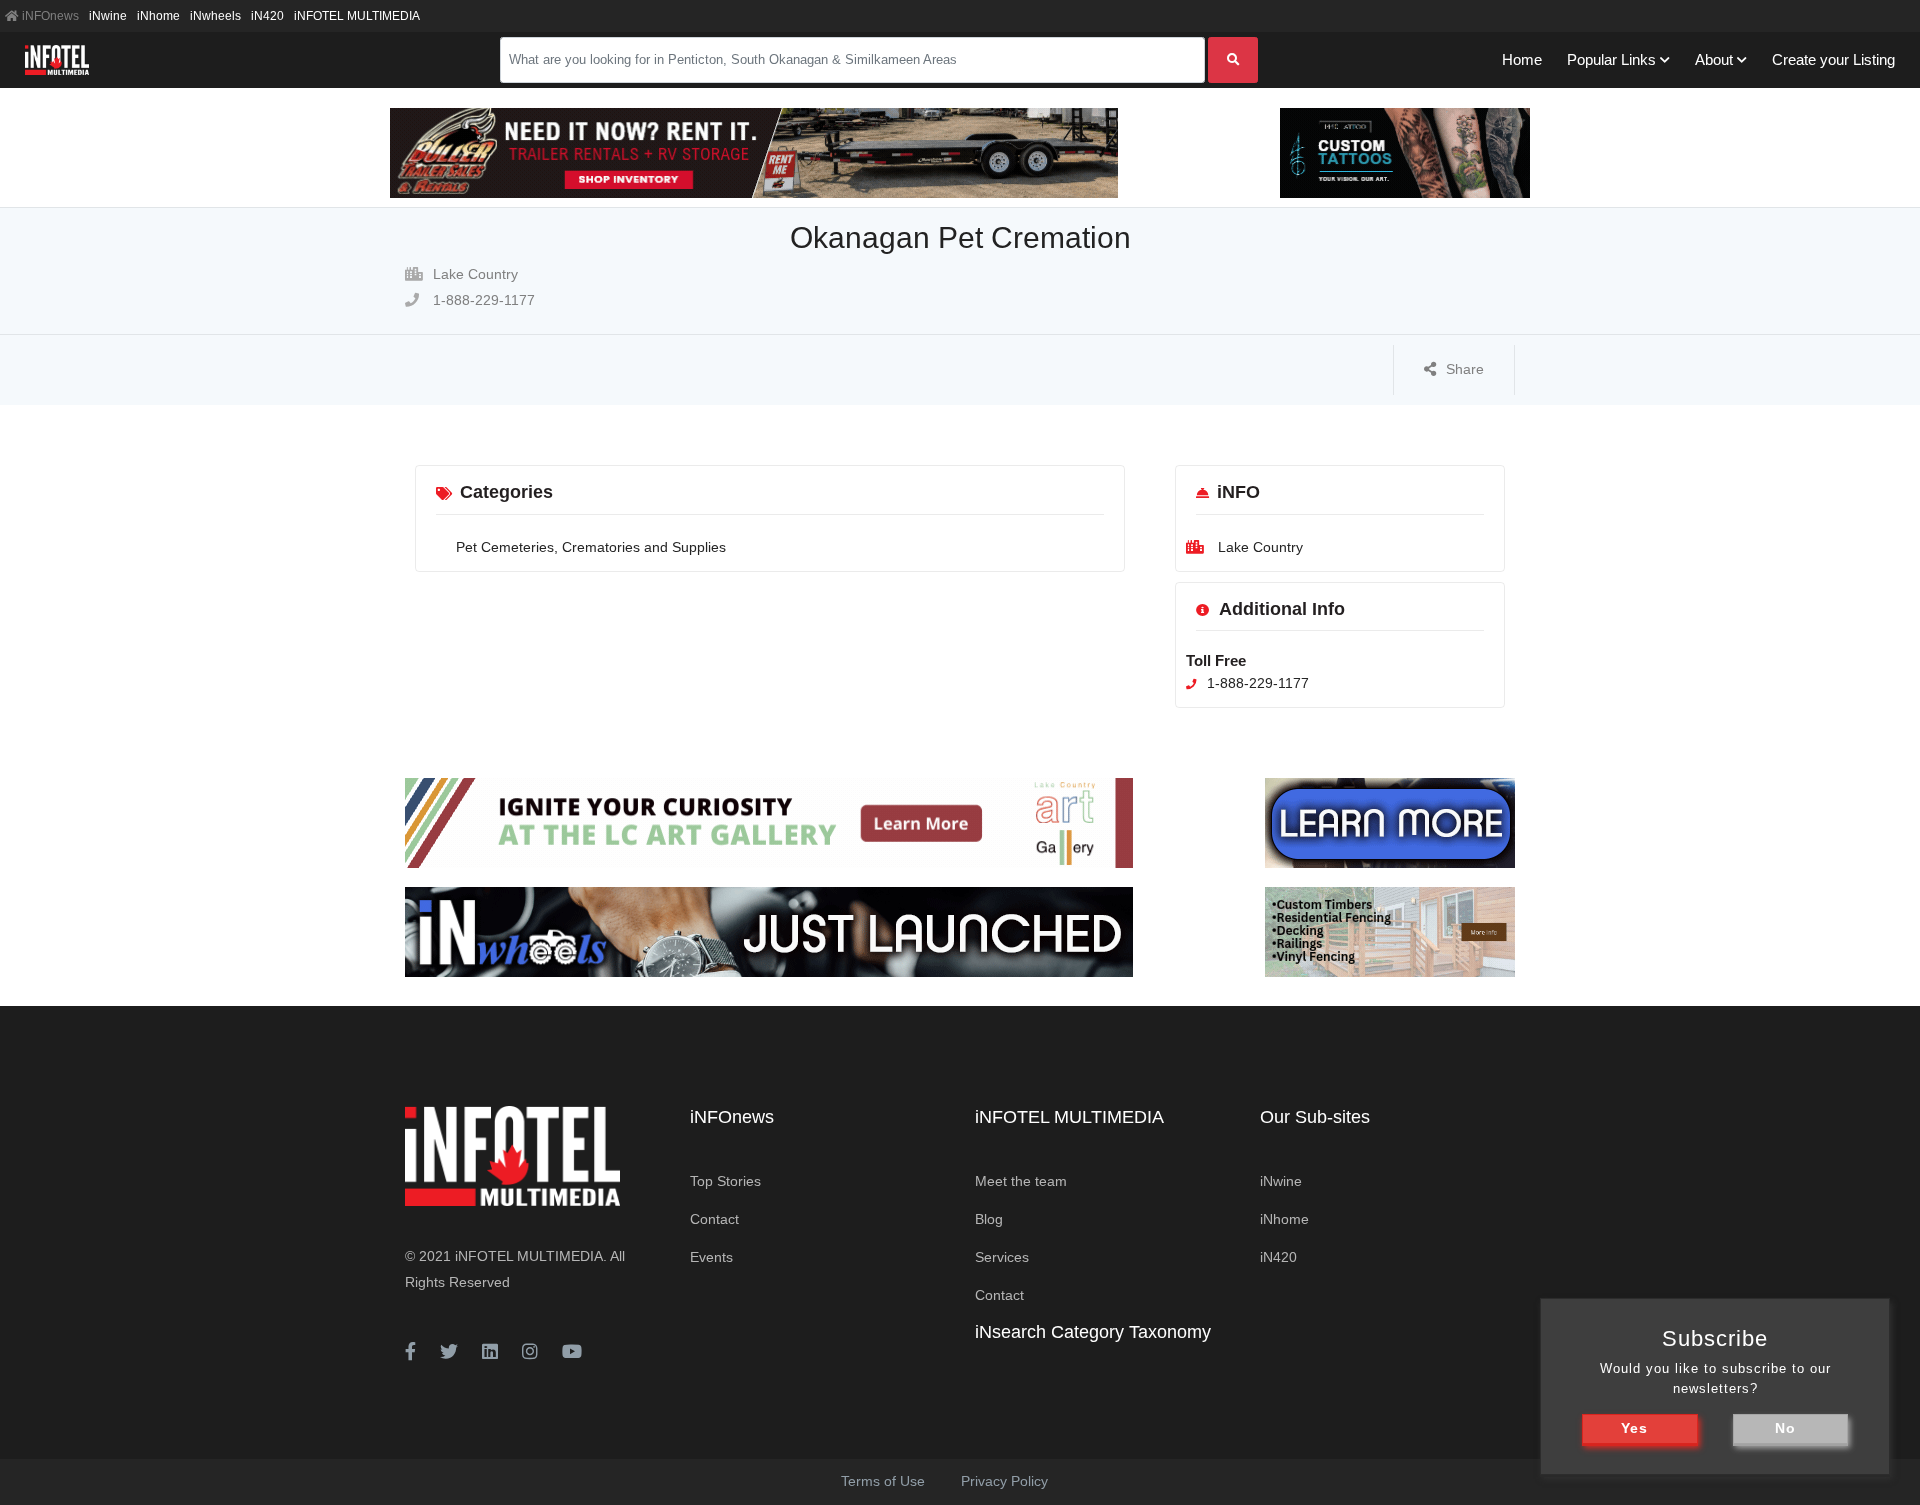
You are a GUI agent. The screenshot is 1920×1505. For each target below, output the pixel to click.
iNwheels (215, 16)
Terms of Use (883, 1481)
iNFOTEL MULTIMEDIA (357, 16)
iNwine (108, 16)
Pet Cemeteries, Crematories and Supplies (591, 547)
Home (1522, 59)
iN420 (267, 16)
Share (1465, 369)
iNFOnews (49, 16)
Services (1002, 1257)
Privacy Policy (1004, 1481)
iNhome (158, 16)
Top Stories (725, 1181)
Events (711, 1257)
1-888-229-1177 (482, 300)
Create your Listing (1833, 59)
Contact (714, 1219)
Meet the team (1021, 1181)
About (1714, 59)
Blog (989, 1219)
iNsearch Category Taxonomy (1093, 1332)
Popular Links (1611, 59)
